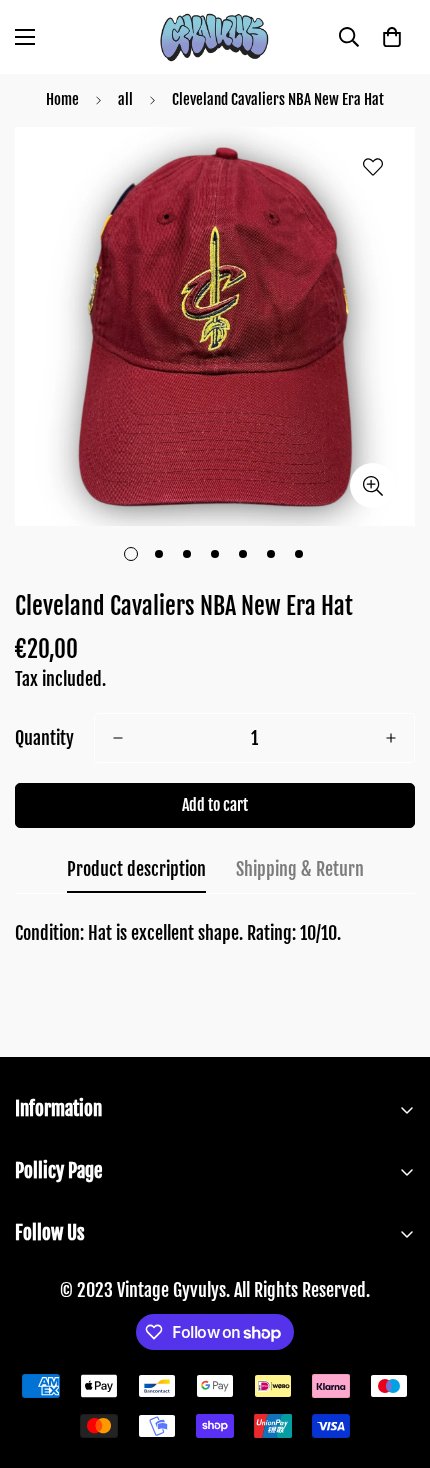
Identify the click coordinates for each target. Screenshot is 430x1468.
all (125, 99)
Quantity (44, 738)
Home (62, 99)
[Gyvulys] (215, 37)
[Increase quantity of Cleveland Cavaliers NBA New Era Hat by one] (391, 738)
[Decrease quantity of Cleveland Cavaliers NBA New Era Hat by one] (118, 738)
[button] (392, 37)
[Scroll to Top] (394, 1362)
